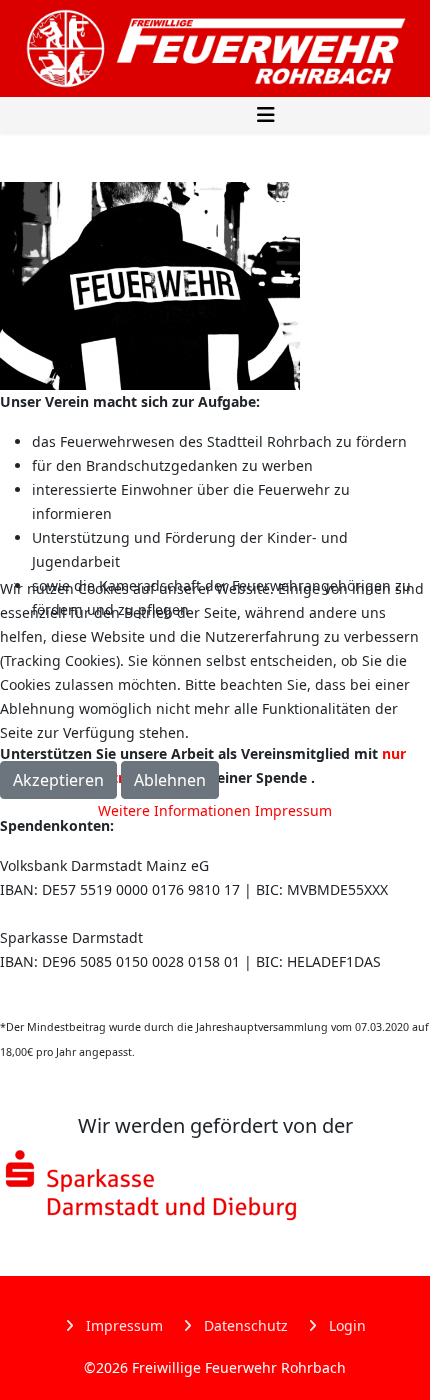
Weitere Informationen (174, 810)
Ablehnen (170, 780)
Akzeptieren (58, 780)
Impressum (293, 810)
